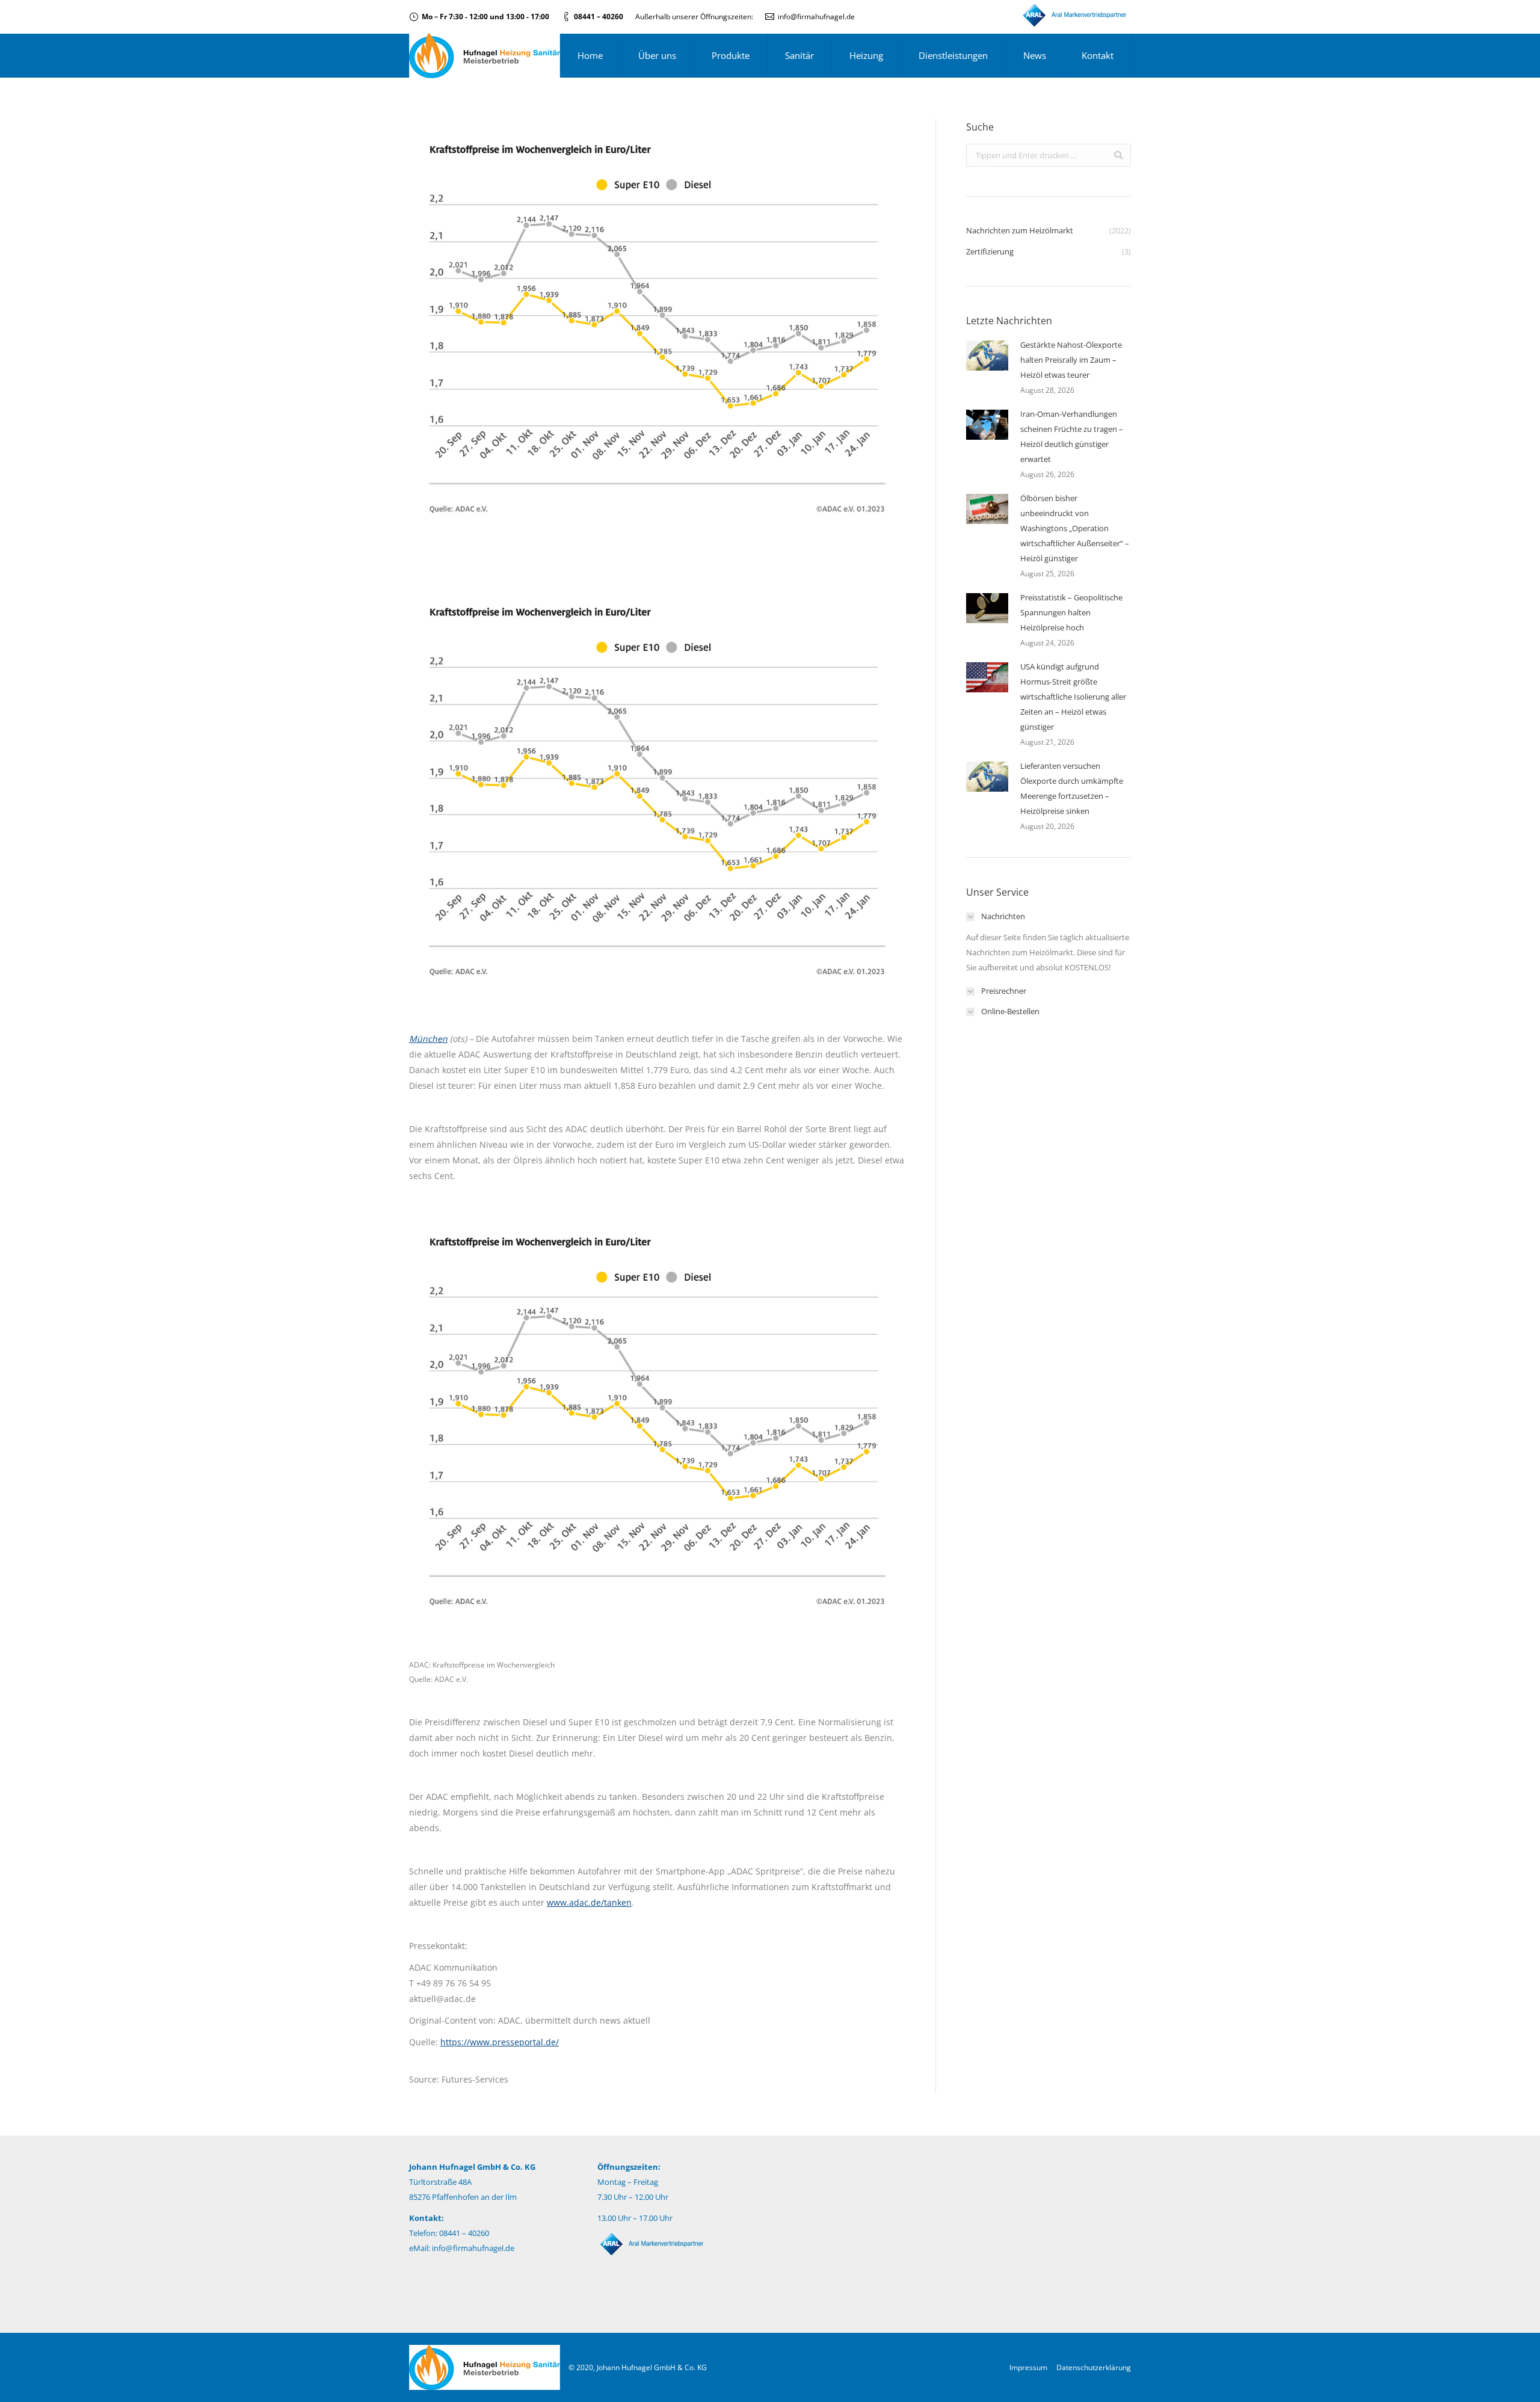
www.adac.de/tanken (589, 1902)
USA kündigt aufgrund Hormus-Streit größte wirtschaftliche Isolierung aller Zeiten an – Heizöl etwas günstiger (1073, 697)
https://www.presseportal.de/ (500, 2042)
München (428, 1039)
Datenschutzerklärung (1094, 2367)
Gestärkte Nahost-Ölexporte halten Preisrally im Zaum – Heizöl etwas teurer (1071, 360)
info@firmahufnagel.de (816, 17)
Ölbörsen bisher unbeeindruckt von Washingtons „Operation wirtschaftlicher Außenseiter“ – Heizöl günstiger (1075, 528)
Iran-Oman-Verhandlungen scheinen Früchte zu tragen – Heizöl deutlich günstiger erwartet (1072, 436)
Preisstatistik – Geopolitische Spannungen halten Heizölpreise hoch (1071, 612)
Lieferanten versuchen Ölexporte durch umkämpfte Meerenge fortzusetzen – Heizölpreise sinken (1072, 788)
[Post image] (987, 356)
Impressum (1028, 2367)
